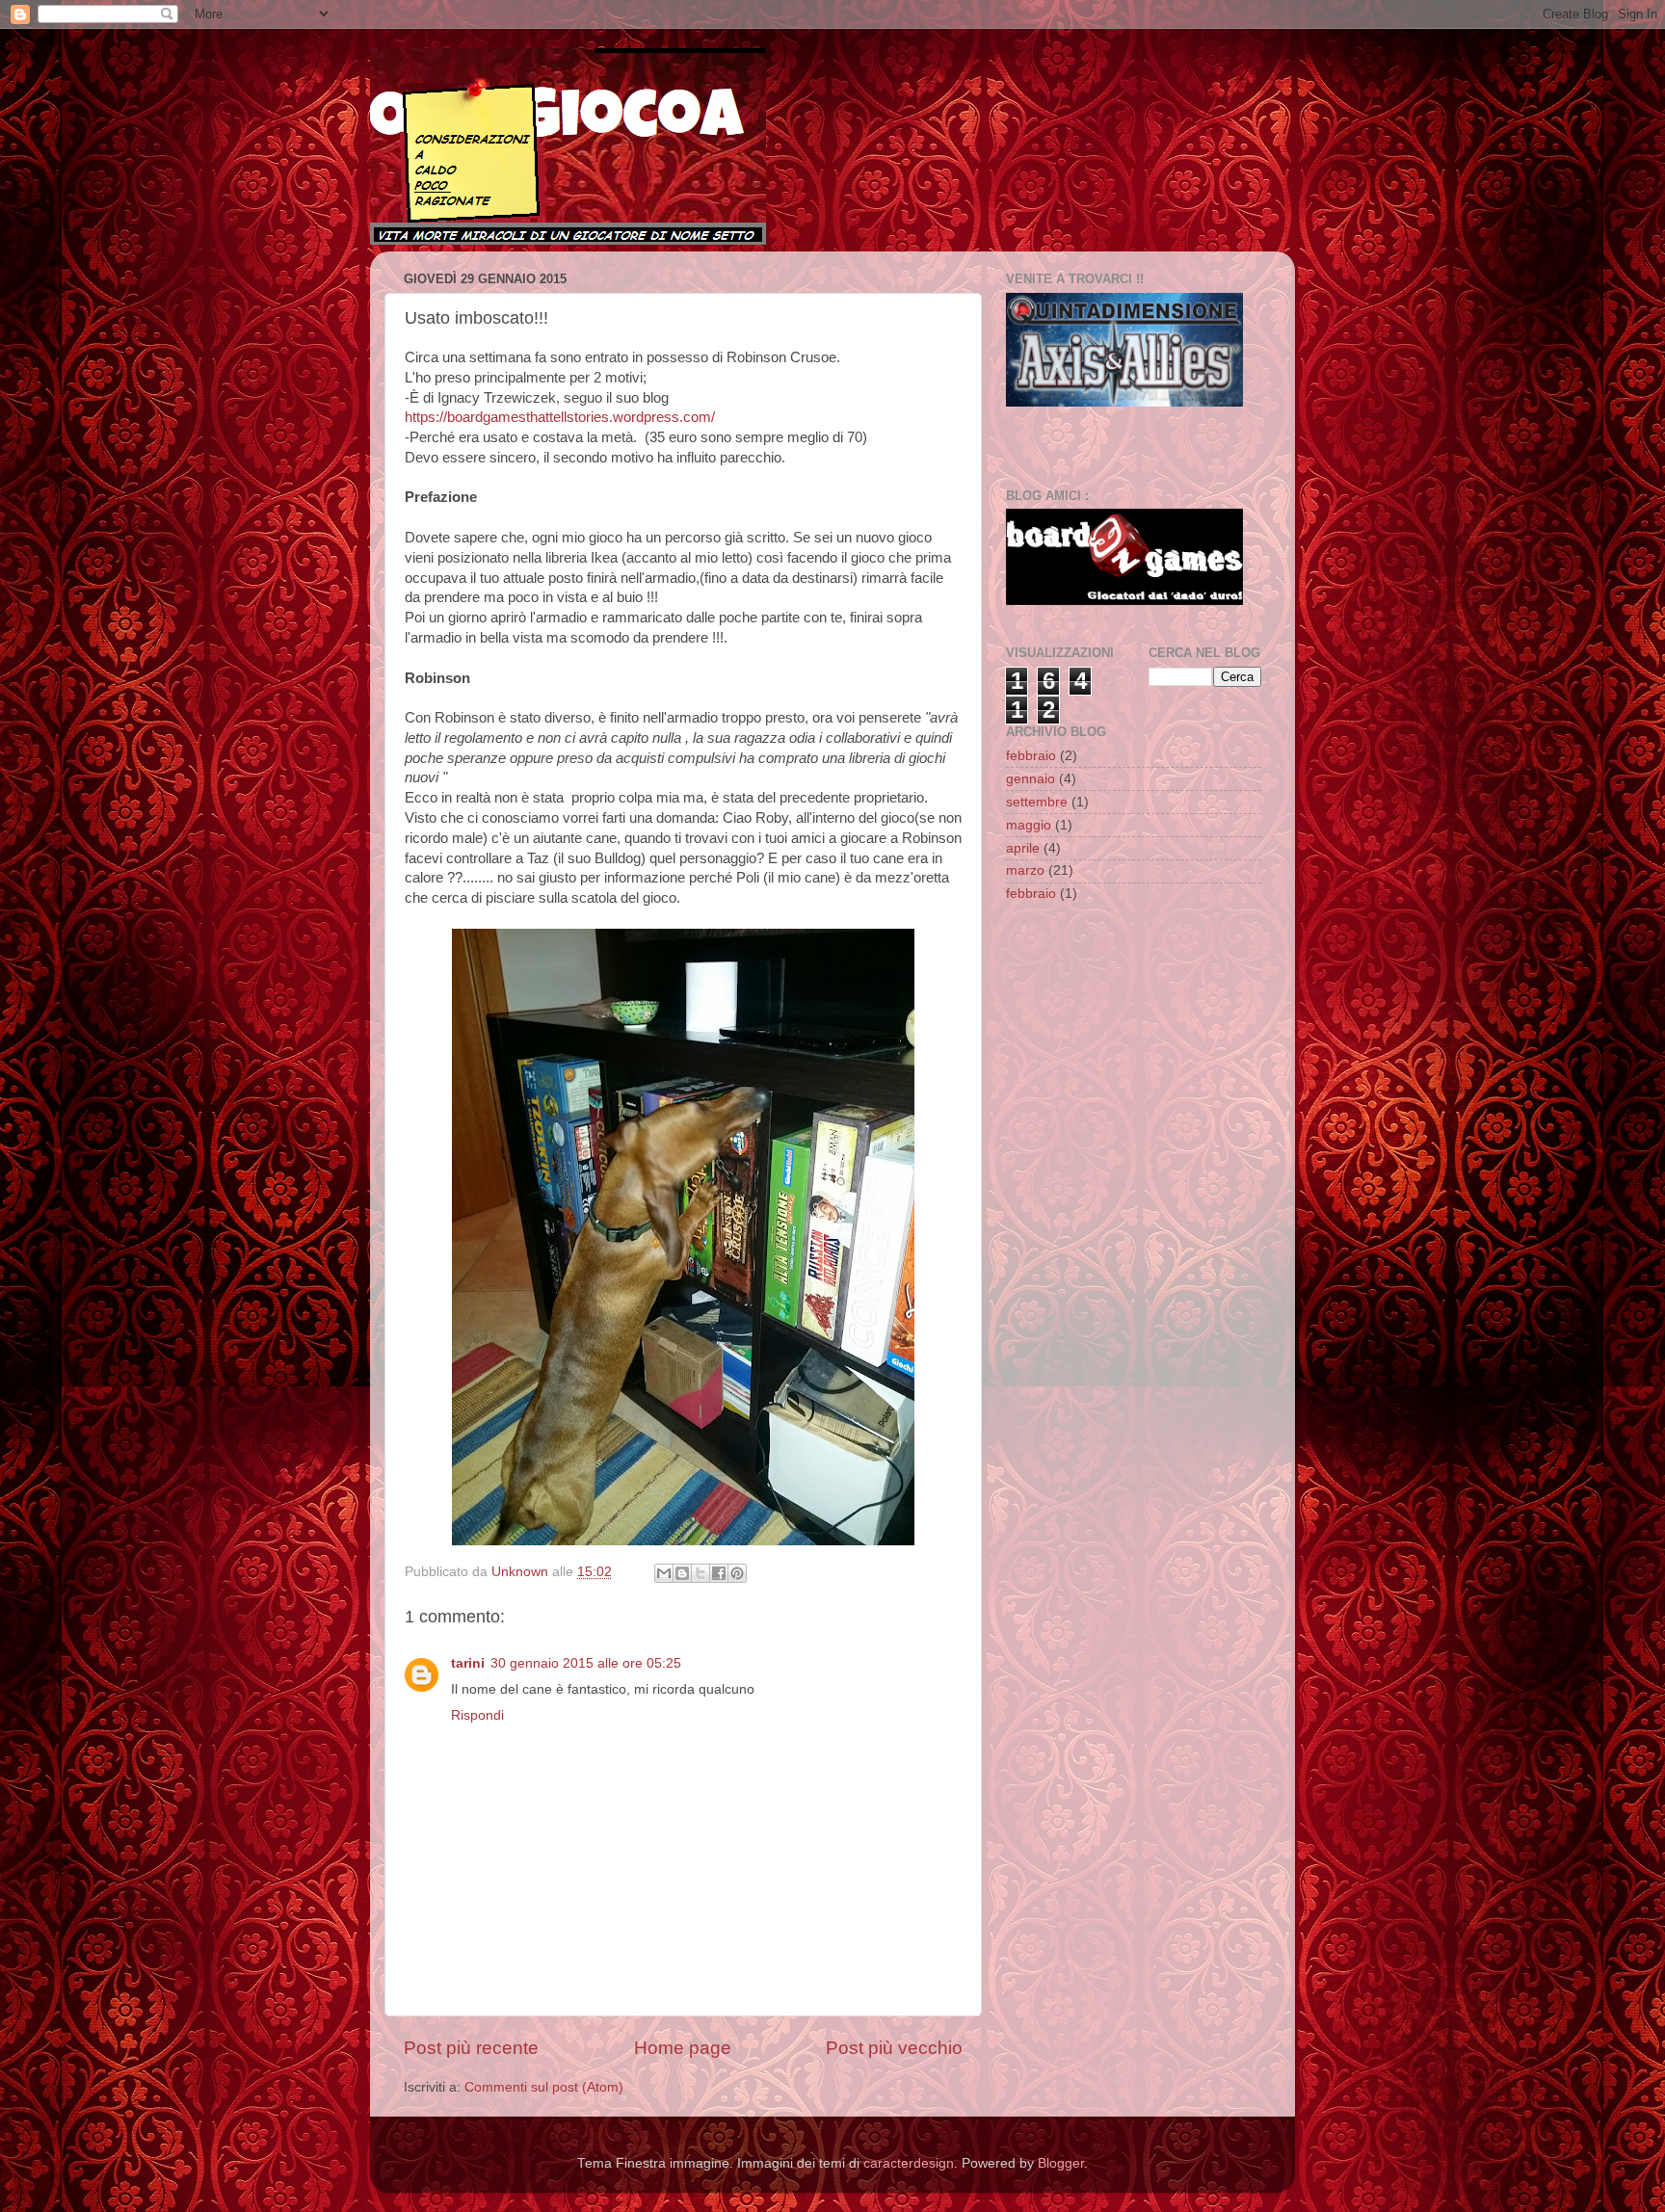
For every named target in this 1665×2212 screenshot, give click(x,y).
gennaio (1031, 779)
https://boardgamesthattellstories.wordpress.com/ (560, 417)
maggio (1029, 825)
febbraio (1031, 756)
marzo (1025, 870)
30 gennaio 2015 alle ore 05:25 (586, 1663)
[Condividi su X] (700, 1573)
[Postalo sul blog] (682, 1573)
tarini (468, 1663)
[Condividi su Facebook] (719, 1573)
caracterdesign (909, 2163)
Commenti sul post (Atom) (544, 2087)
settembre (1037, 802)
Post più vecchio (894, 2048)
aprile (1023, 848)
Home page (683, 2048)
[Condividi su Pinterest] (737, 1573)
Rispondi (477, 1715)
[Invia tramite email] (664, 1573)
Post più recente (471, 2048)
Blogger (1061, 2163)
